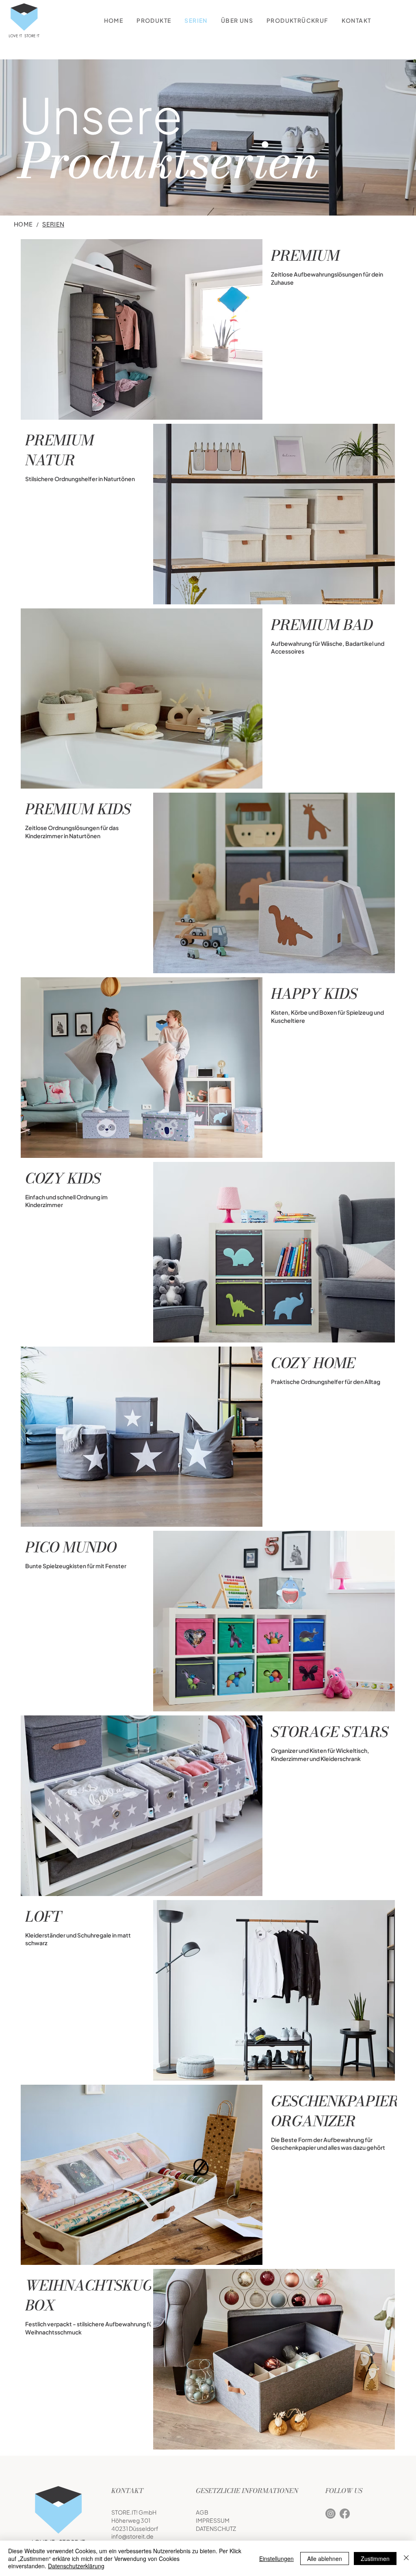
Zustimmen (375, 2559)
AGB (202, 2512)
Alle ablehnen (325, 2559)
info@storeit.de (132, 2536)
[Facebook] (345, 2514)
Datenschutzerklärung (76, 2566)
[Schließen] (406, 2558)
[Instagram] (330, 2514)
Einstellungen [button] (276, 2559)
